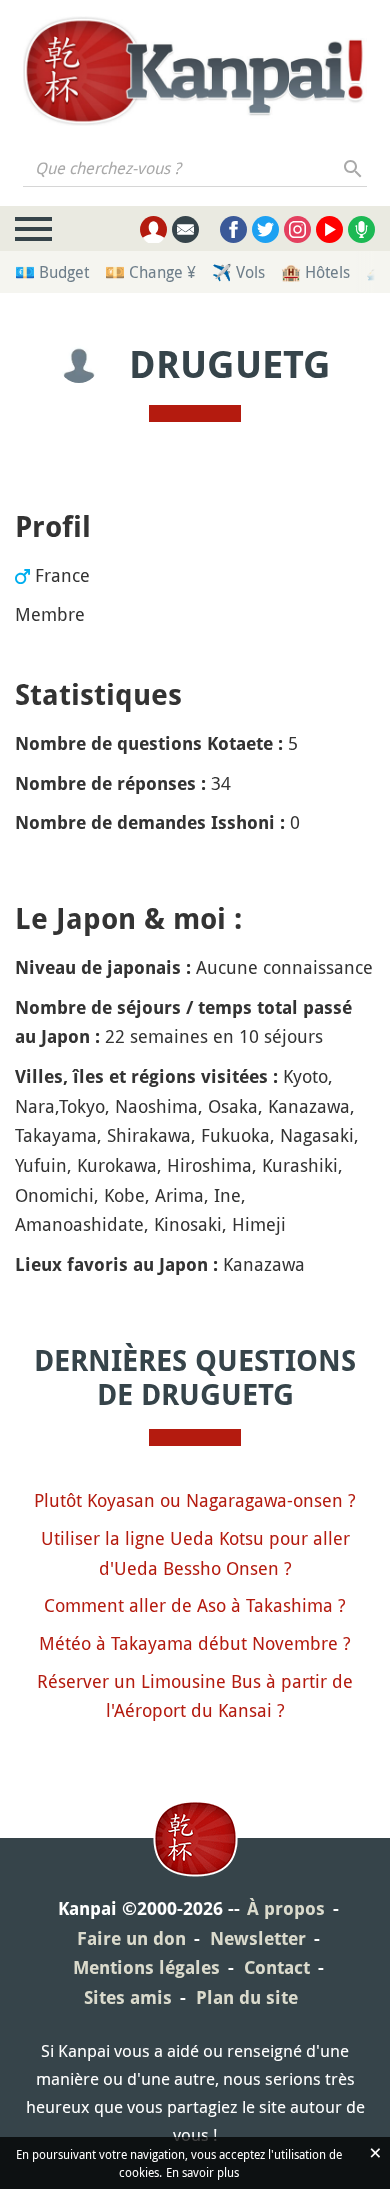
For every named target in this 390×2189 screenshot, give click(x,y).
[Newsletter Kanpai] (185, 229)
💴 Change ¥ (150, 272)
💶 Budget (52, 272)
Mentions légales (146, 1967)
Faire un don (131, 1938)
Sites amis (128, 1997)
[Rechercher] (353, 168)
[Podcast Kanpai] (361, 229)
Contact (277, 1967)
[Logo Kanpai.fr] (195, 71)
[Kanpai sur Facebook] (233, 229)
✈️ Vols (238, 272)
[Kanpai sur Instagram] (297, 229)
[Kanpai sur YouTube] (329, 229)
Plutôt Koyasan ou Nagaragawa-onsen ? (195, 1500)
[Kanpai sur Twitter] (265, 229)
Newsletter (258, 1938)
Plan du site (247, 1997)
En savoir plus (202, 2172)
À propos (286, 1908)
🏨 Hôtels (315, 272)
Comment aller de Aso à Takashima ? (195, 1605)
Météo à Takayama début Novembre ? (195, 1643)
